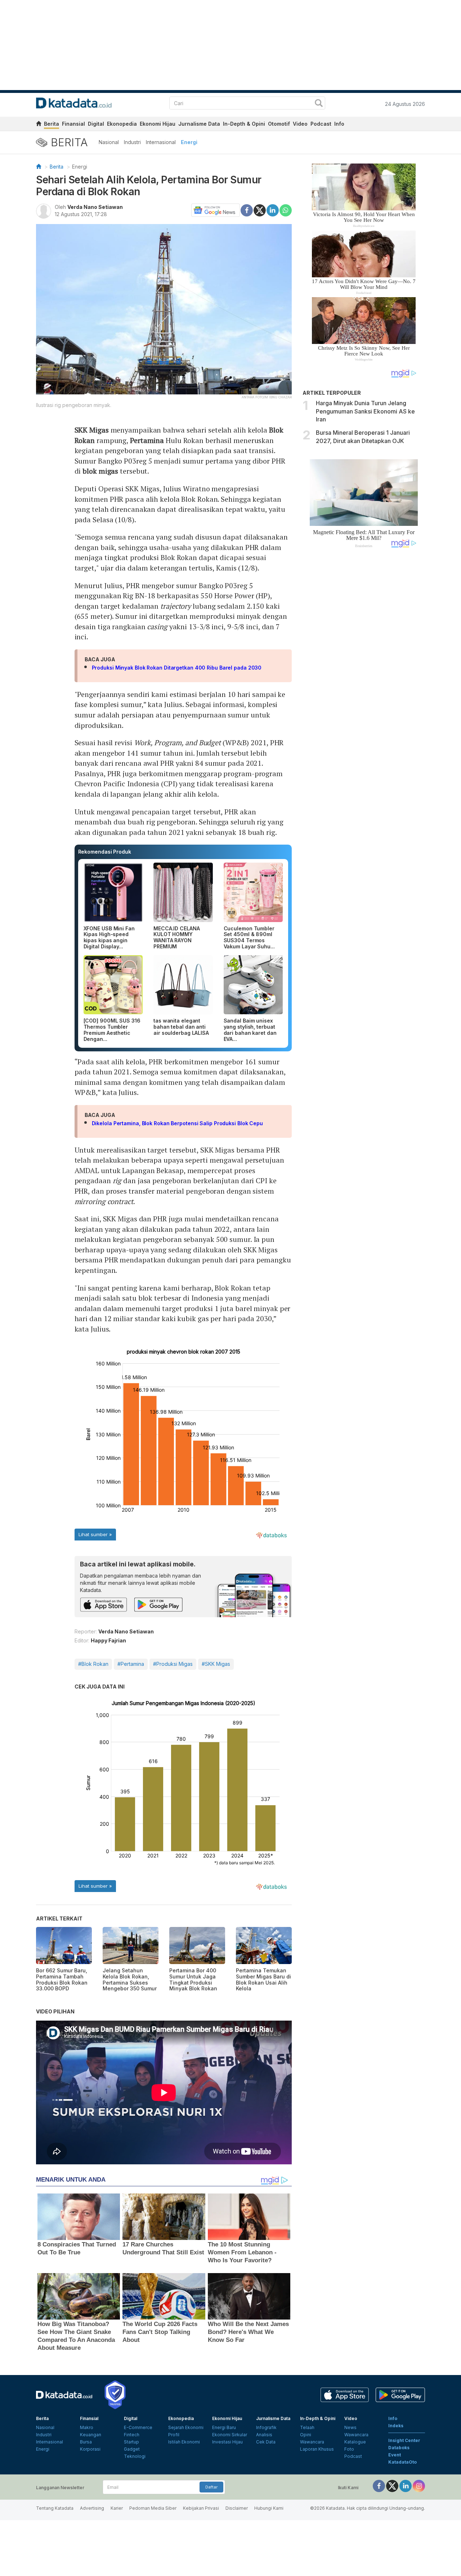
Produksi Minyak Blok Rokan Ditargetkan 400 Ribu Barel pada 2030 (177, 668)
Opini (306, 2435)
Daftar (211, 2487)
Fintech (132, 2435)
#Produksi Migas (173, 1664)
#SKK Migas (216, 1664)
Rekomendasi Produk (105, 852)
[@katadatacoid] (419, 2485)
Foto (349, 2449)
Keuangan (91, 2435)
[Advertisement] (364, 675)
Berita (52, 124)
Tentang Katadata (55, 2508)
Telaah (307, 2427)
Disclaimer (237, 2508)
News (350, 2427)
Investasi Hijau (227, 2442)
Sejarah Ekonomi (186, 2427)
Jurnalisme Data (199, 124)
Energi (189, 142)
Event (395, 2455)
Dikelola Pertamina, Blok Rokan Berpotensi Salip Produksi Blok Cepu (177, 1123)
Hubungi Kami (269, 2508)
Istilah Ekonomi (184, 2442)
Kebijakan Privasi (201, 2508)
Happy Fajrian (108, 1640)
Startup (131, 2442)
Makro (87, 2427)
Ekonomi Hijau (158, 124)
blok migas (100, 471)
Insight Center (404, 2440)
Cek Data (266, 2442)
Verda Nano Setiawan (95, 207)
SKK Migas (92, 430)
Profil (174, 2435)
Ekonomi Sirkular (230, 2435)
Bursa (86, 2442)
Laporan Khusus (317, 2449)
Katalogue (355, 2442)
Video (300, 124)
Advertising (92, 2508)
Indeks (396, 2426)
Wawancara (312, 2442)
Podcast (321, 124)
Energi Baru (224, 2427)
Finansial (73, 124)
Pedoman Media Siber (153, 2508)
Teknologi (135, 2456)
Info (339, 124)
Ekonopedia (122, 124)
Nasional (109, 142)
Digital (96, 124)
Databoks (399, 2448)
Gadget (132, 2449)
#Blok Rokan (93, 1664)
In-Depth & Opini (244, 124)
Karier (117, 2508)
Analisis (264, 2435)
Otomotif (279, 124)
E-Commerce (138, 2427)
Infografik (266, 2427)
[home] (39, 125)
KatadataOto (402, 2462)
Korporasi (90, 2449)
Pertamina (147, 440)
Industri (132, 142)
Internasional (161, 142)
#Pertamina (131, 1664)
